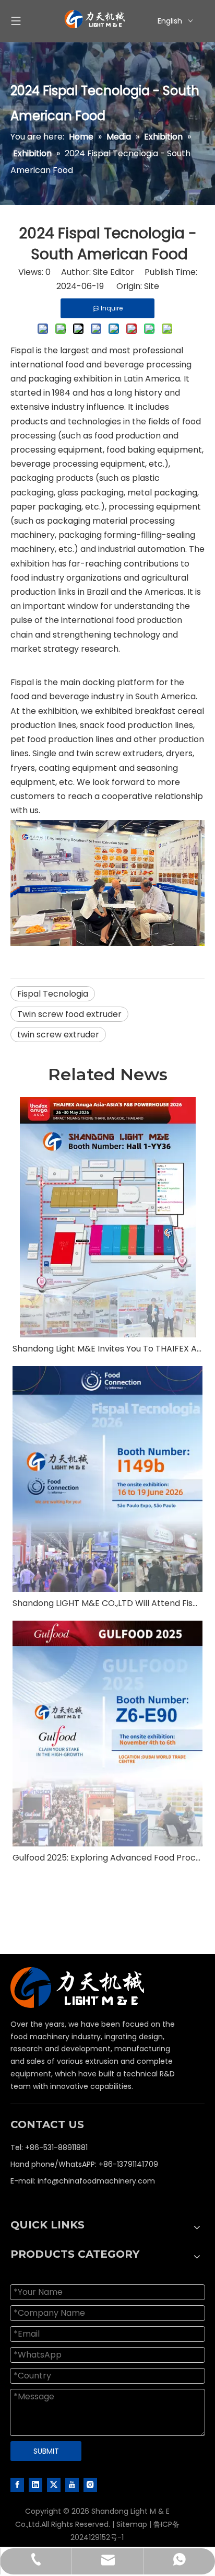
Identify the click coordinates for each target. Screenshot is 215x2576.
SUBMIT (46, 2451)
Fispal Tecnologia (53, 994)
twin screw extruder (58, 1035)
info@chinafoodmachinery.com (96, 2181)
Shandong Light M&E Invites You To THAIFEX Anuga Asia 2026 (107, 1349)
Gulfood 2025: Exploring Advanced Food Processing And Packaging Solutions (107, 1858)
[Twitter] (54, 2484)
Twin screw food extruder (69, 1014)
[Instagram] (90, 2484)
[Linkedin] (35, 2484)
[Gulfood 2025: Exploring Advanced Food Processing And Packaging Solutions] (107, 1734)
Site (152, 286)
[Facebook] (17, 2484)
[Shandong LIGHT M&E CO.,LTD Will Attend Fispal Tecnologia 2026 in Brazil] (107, 1479)
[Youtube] (72, 2484)
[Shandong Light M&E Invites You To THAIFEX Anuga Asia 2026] (107, 1217)
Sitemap (132, 2524)
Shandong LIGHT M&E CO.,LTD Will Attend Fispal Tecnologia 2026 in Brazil (107, 1603)
